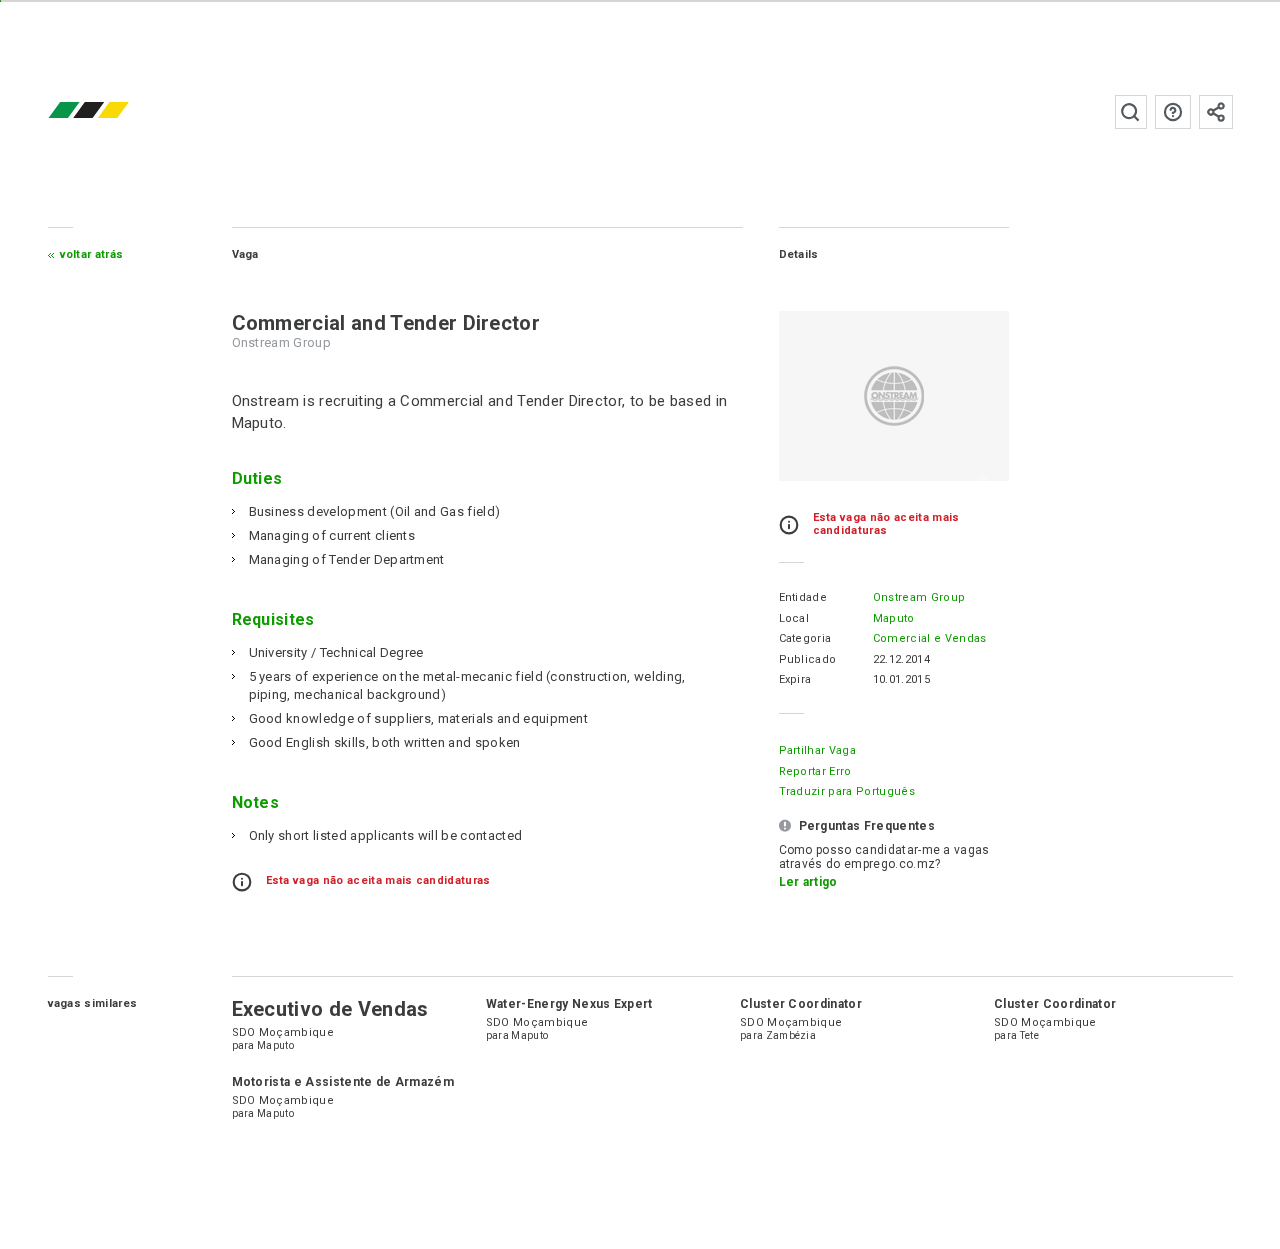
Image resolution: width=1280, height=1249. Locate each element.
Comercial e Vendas (930, 638)
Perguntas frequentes (1173, 112)
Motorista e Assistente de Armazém (343, 1082)
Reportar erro (815, 771)
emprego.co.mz (118, 111)
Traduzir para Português (847, 791)
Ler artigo (808, 882)
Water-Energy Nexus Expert (569, 1004)
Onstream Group (919, 597)
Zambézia (791, 1035)
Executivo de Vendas (330, 1009)
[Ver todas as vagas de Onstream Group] (894, 396)
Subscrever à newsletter (1216, 112)
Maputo (894, 618)
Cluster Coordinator (801, 1004)
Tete (1029, 1035)
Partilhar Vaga (817, 750)
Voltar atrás (92, 254)
